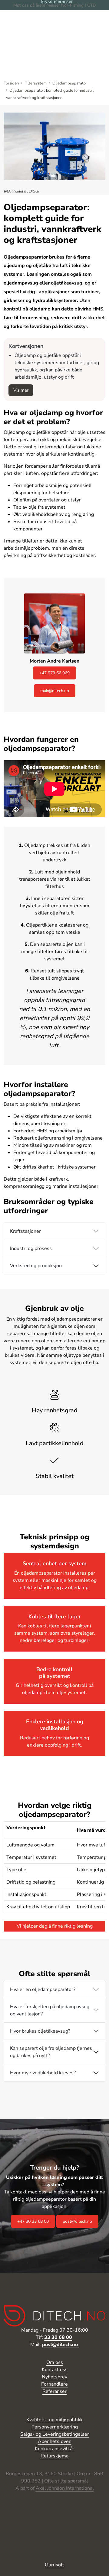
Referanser (54, 2391)
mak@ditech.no (55, 691)
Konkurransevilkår (54, 2449)
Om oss (55, 2362)
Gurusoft (54, 2565)
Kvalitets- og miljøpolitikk (54, 2420)
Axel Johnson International (65, 2488)
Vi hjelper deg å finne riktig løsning (55, 1926)
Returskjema (54, 2456)
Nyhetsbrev (54, 2377)
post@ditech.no (77, 2221)
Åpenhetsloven (55, 2441)
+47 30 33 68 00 (33, 2221)
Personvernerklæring (55, 2427)
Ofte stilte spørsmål (66, 2481)
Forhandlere (54, 2384)
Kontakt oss (55, 2370)
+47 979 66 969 (54, 673)
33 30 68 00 (58, 2337)
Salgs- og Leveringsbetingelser (55, 2434)
